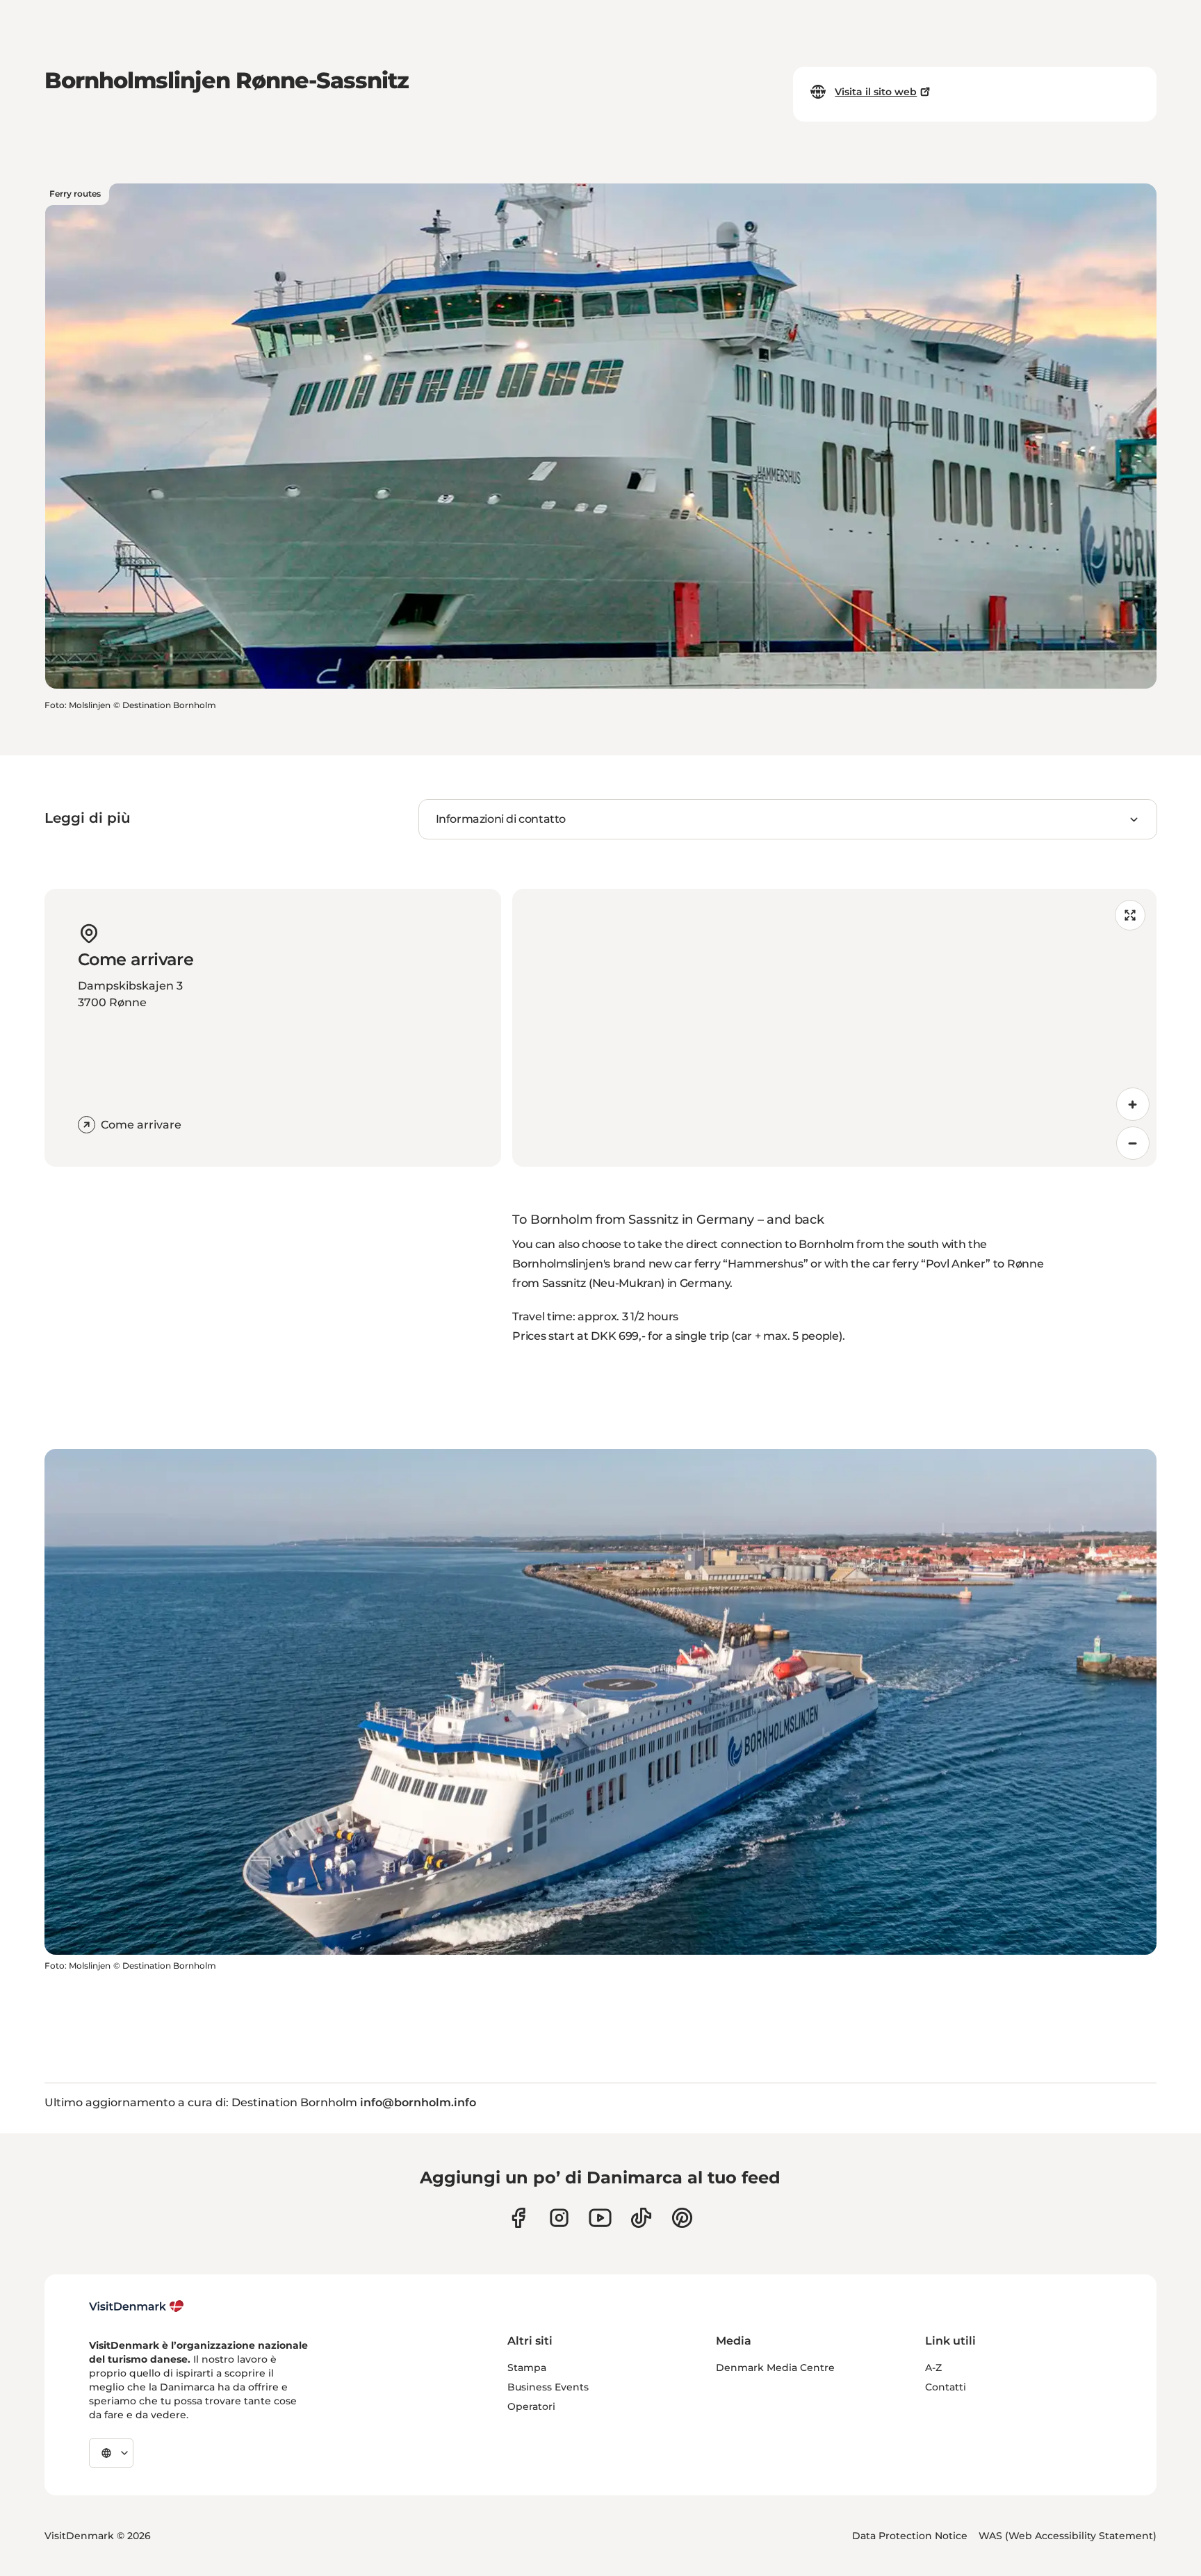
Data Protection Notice (910, 2536)
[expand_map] (1130, 915)
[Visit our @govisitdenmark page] (641, 2218)
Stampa (527, 2368)
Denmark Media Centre (775, 2368)
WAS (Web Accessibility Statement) (1068, 2536)
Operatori (531, 2406)
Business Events (548, 2387)
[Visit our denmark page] (518, 2218)
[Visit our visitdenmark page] (600, 2218)
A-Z (933, 2368)
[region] (834, 1028)
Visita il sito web (876, 92)
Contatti (946, 2387)
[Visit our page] (559, 2218)
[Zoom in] (1133, 1104)
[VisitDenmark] (137, 2306)
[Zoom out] (1133, 1143)
